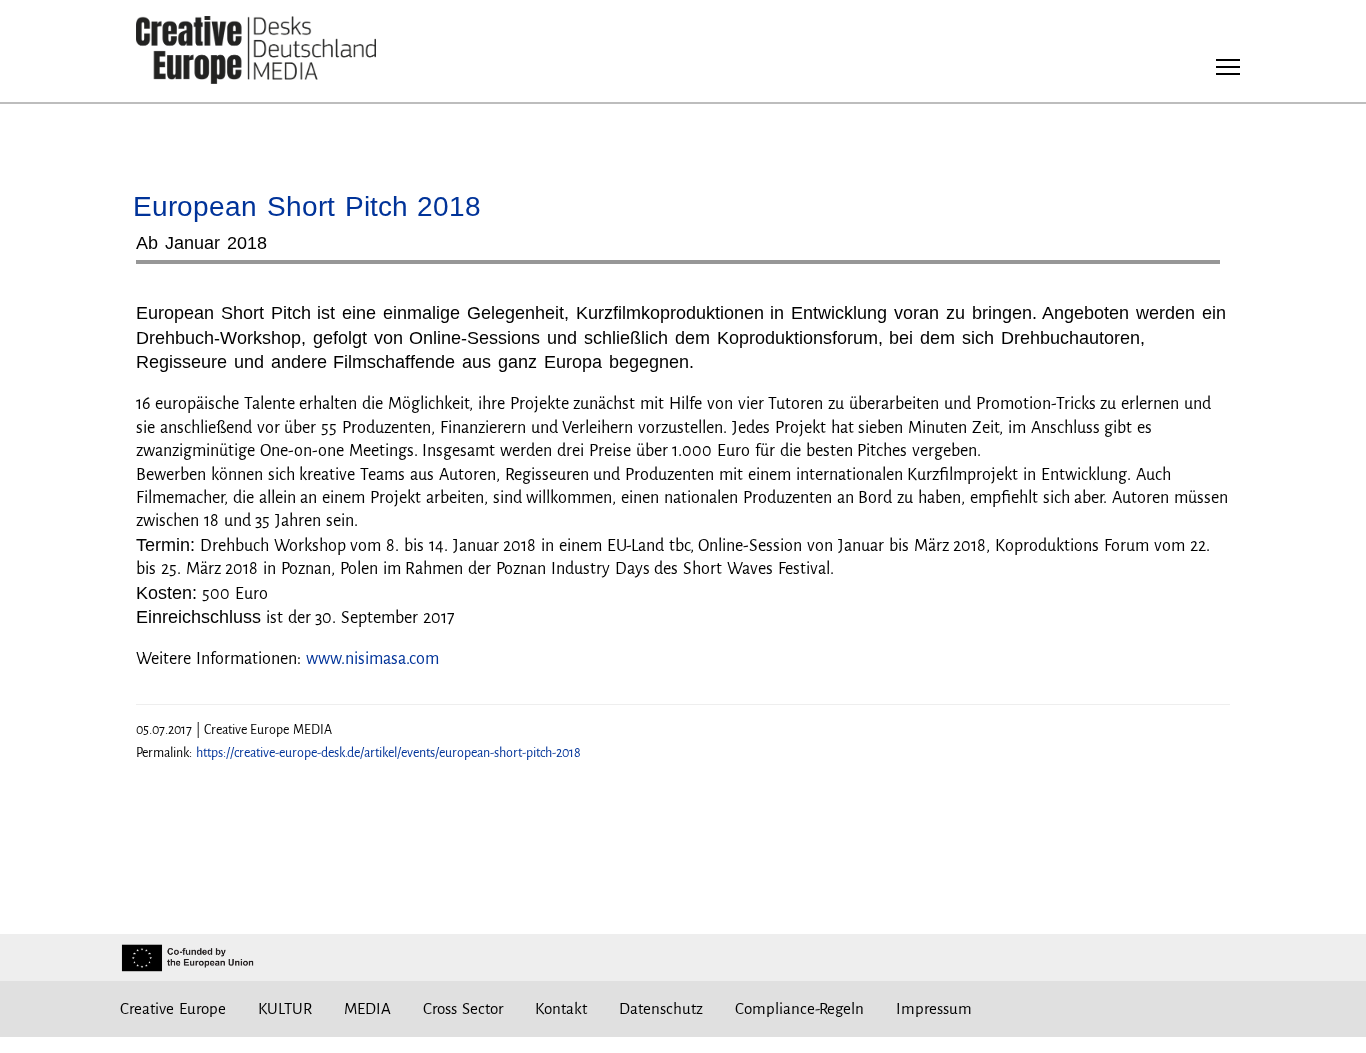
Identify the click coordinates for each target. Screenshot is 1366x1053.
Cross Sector (463, 1008)
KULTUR (285, 1008)
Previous (171, 269)
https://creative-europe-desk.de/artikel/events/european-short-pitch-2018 (388, 753)
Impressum (934, 1008)
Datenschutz (661, 1008)
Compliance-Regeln (799, 1008)
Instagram (1061, 1008)
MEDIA (367, 1008)
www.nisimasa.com (372, 659)
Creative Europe (173, 1008)
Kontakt (561, 1008)
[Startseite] (256, 50)
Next (1195, 269)
